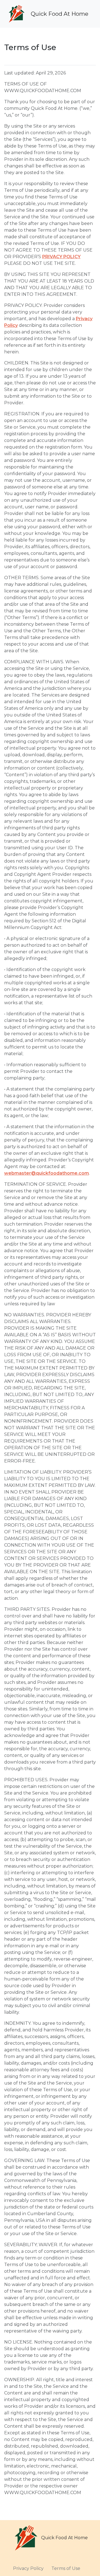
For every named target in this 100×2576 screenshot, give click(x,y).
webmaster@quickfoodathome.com (47, 1173)
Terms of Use (66, 2568)
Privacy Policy (28, 2568)
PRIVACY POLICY (61, 257)
